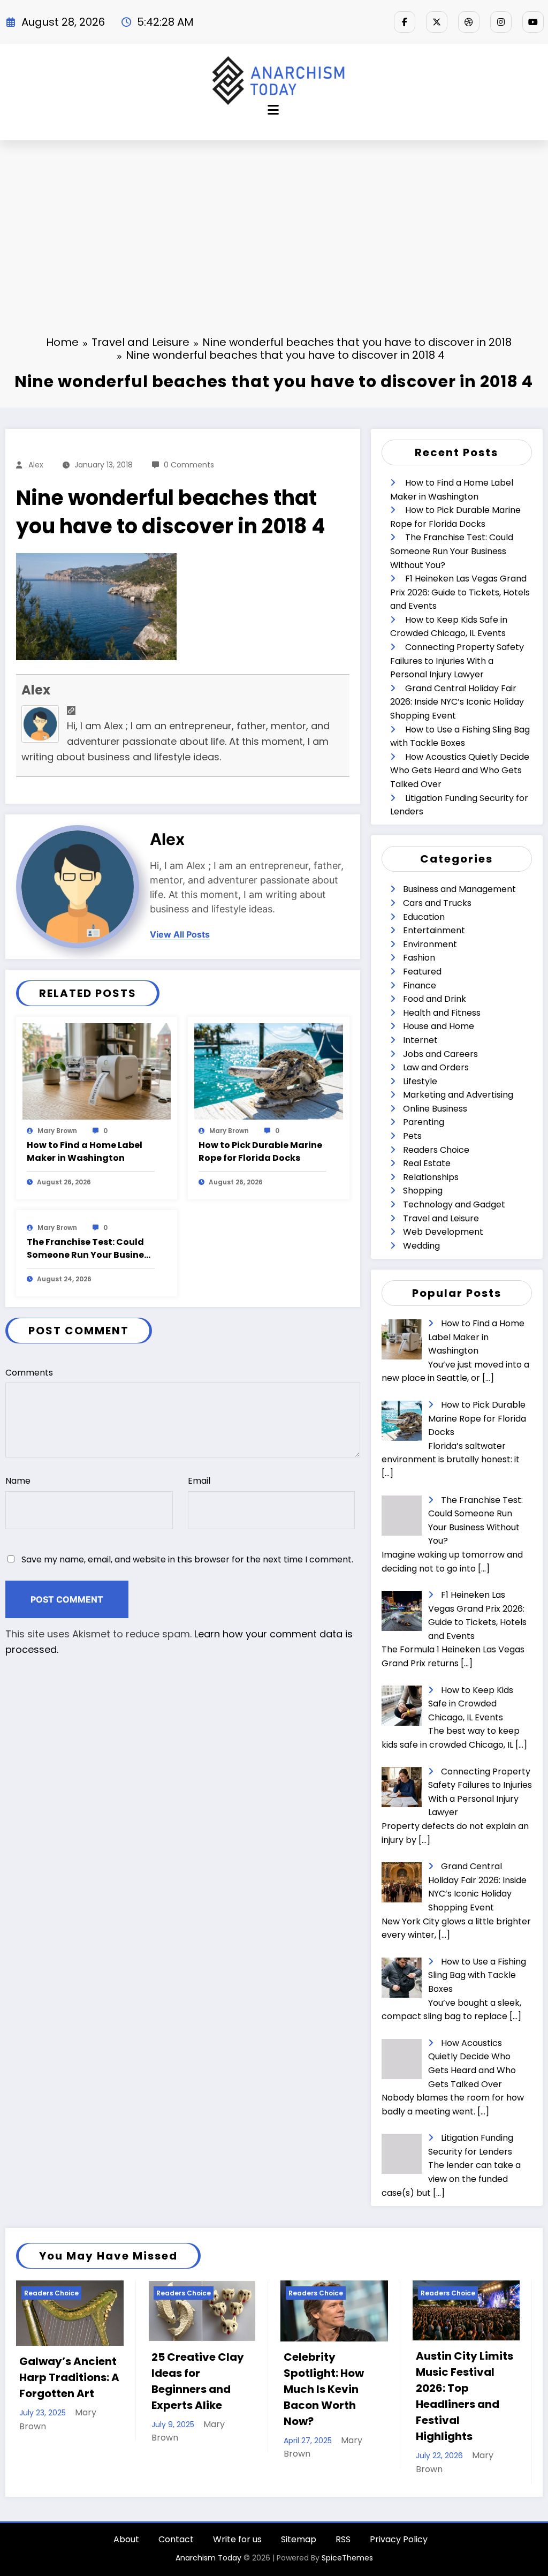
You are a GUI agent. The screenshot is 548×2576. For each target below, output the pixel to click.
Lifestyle (420, 1081)
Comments (29, 1373)
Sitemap (299, 2555)
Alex (36, 465)
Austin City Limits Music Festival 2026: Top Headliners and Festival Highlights (332, 2396)
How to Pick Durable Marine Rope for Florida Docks (260, 1151)
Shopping (423, 1191)
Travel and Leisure (441, 1218)
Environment (430, 944)
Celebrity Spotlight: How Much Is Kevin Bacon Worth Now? (192, 2389)
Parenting (424, 1122)
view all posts (180, 935)
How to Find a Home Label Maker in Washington (85, 1151)
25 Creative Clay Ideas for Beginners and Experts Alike (66, 2381)
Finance (420, 985)
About (126, 2555)
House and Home (439, 1026)
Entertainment (434, 930)
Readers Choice (436, 1150)
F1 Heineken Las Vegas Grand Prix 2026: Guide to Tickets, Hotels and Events (460, 592)
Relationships (431, 1177)
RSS (343, 2555)
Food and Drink (435, 999)
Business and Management (459, 889)
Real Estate (427, 1163)
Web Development (443, 1232)
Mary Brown (57, 1131)
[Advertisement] (274, 221)
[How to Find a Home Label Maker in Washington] (97, 1071)
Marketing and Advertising (458, 1095)
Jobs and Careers (440, 1054)
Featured (422, 972)
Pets (412, 1136)
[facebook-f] (405, 22)
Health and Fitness (442, 1013)
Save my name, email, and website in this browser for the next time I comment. (187, 1559)
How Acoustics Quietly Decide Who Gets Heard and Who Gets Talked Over (460, 770)
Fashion (419, 958)
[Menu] (273, 110)
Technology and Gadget (454, 1204)
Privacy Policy (399, 2555)
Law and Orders (436, 1067)
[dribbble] (469, 22)
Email (199, 1481)
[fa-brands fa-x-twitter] (437, 22)
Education (424, 917)
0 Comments (189, 465)
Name (18, 1481)
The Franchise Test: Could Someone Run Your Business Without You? (90, 1249)
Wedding (421, 1246)
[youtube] (533, 22)
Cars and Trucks (437, 903)
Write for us (237, 2555)
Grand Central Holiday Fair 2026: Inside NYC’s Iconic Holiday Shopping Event (457, 702)
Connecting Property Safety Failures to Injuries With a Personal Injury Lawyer (457, 661)
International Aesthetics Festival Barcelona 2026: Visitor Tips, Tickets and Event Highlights (464, 2404)
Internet (420, 1040)
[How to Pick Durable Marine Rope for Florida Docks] (268, 1071)
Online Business (435, 1109)
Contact (176, 2555)
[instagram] (501, 22)
